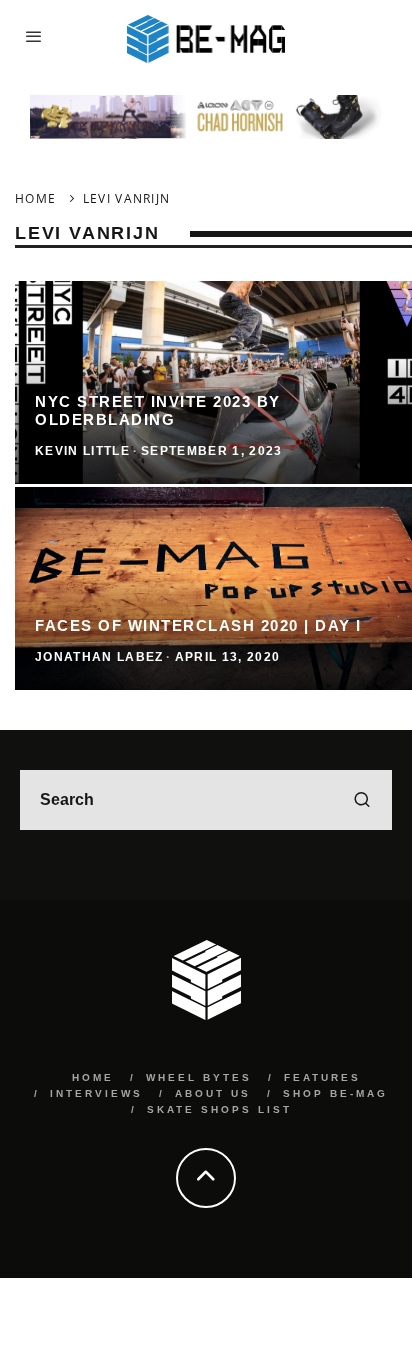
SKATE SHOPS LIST (219, 1109)
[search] (362, 800)
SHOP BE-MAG (335, 1093)
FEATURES (322, 1077)
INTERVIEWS (96, 1093)
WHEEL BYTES (199, 1077)
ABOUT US (213, 1093)
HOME (93, 1077)
